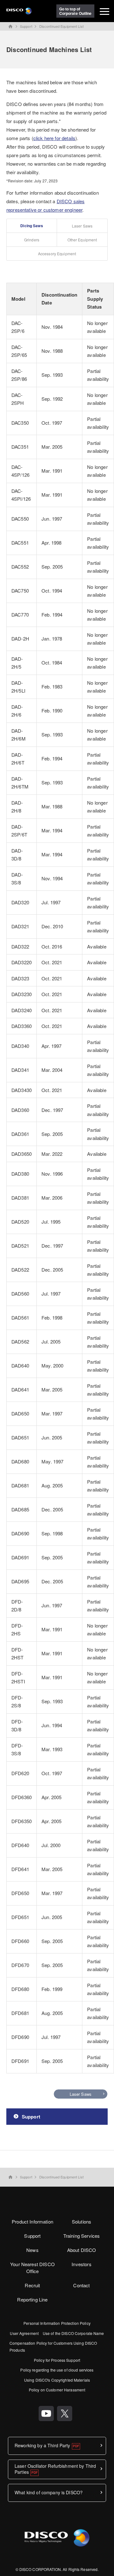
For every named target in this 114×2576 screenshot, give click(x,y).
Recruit (32, 2285)
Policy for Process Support (57, 2360)
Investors (81, 2264)
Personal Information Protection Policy (57, 2323)
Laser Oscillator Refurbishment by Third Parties (55, 2469)
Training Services (82, 2236)
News (32, 2250)
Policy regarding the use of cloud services (57, 2370)
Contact (81, 2285)
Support (26, 26)
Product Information (32, 2222)
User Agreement (24, 2333)
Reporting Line (32, 2299)
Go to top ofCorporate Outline (76, 11)
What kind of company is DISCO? (49, 2492)
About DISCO (82, 2250)
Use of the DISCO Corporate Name (73, 2333)
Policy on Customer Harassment (57, 2390)
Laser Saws (81, 2094)
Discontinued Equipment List (61, 26)
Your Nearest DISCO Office (32, 2268)
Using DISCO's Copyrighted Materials (57, 2380)
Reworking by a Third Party (42, 2445)
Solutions (82, 2222)
